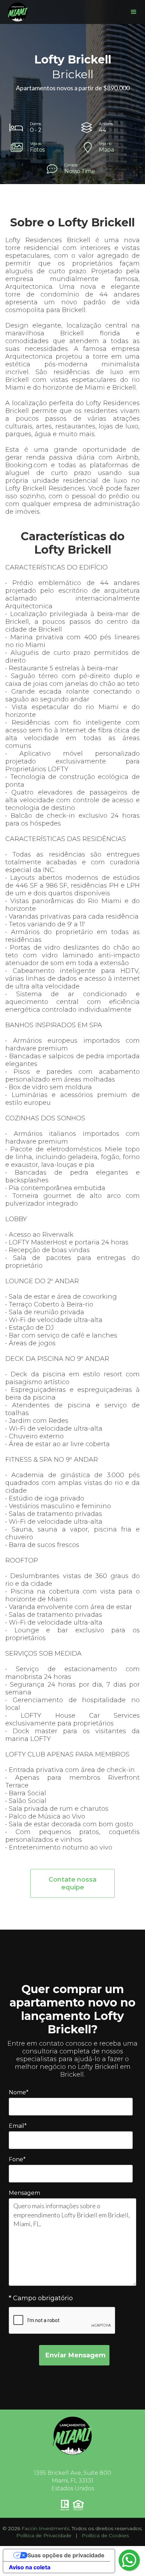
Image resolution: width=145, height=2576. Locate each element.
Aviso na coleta (30, 2567)
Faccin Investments (45, 2528)
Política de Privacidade (44, 2535)
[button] (134, 12)
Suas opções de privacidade (66, 2555)
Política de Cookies (105, 2535)
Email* (18, 2126)
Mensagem (24, 2193)
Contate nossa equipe (72, 1883)
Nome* (19, 2092)
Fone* (17, 2159)
